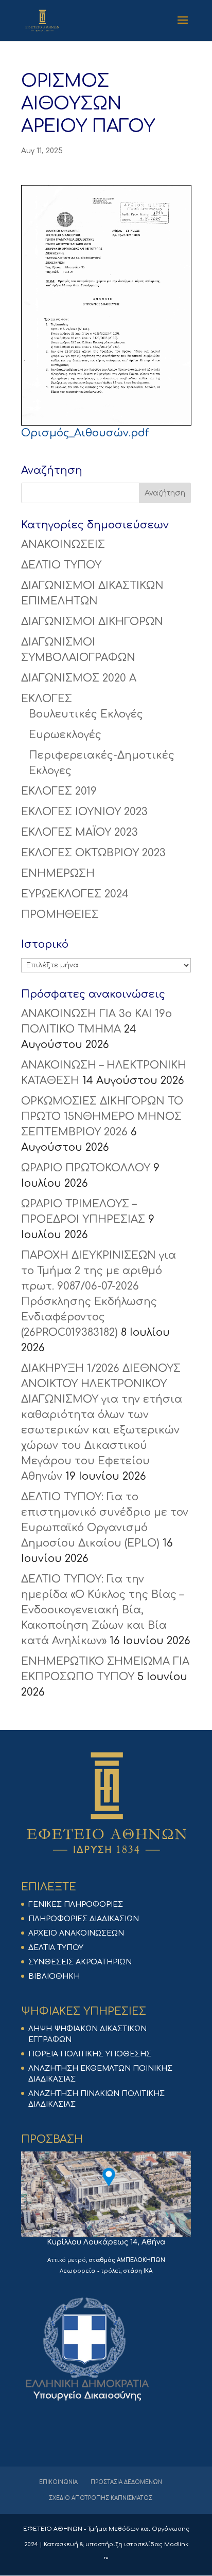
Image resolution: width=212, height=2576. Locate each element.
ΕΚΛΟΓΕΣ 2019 (59, 791)
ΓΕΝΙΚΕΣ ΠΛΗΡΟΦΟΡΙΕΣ (76, 1905)
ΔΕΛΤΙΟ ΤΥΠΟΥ (61, 565)
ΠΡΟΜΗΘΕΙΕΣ (60, 915)
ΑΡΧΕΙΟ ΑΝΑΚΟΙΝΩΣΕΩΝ (76, 1933)
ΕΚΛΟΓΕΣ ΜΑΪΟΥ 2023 (79, 832)
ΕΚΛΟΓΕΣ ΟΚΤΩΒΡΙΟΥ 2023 (93, 853)
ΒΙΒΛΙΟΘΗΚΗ (54, 1976)
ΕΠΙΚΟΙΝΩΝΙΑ (58, 2482)
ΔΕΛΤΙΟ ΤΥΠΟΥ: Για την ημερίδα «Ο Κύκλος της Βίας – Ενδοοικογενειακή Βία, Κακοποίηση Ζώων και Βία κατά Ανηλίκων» (102, 1610)
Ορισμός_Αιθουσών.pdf (85, 433)
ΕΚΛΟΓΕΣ (47, 699)
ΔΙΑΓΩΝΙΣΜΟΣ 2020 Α (79, 678)
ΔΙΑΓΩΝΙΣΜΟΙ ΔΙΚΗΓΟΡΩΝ (92, 622)
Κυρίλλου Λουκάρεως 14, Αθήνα (106, 2242)
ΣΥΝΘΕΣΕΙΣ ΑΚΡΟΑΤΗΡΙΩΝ (80, 1962)
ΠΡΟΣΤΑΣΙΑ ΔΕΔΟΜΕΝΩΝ (126, 2482)
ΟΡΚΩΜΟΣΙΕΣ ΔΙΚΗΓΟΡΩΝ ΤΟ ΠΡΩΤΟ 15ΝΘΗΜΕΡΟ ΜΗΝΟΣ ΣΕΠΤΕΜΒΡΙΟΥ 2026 (102, 1117)
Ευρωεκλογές (65, 735)
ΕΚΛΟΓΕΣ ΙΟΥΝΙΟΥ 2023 (84, 812)
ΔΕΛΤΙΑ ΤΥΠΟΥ (56, 1948)
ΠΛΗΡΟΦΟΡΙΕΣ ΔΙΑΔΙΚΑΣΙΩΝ (84, 1919)
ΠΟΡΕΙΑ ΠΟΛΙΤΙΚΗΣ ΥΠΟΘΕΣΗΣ (90, 2054)
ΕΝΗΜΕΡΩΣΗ (58, 873)
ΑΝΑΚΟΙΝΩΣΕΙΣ (63, 545)
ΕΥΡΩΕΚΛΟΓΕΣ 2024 (75, 894)
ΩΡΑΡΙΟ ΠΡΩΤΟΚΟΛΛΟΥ (86, 1168)
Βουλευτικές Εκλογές (86, 714)
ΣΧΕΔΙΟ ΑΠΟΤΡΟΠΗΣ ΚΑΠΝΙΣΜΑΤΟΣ (101, 2498)
